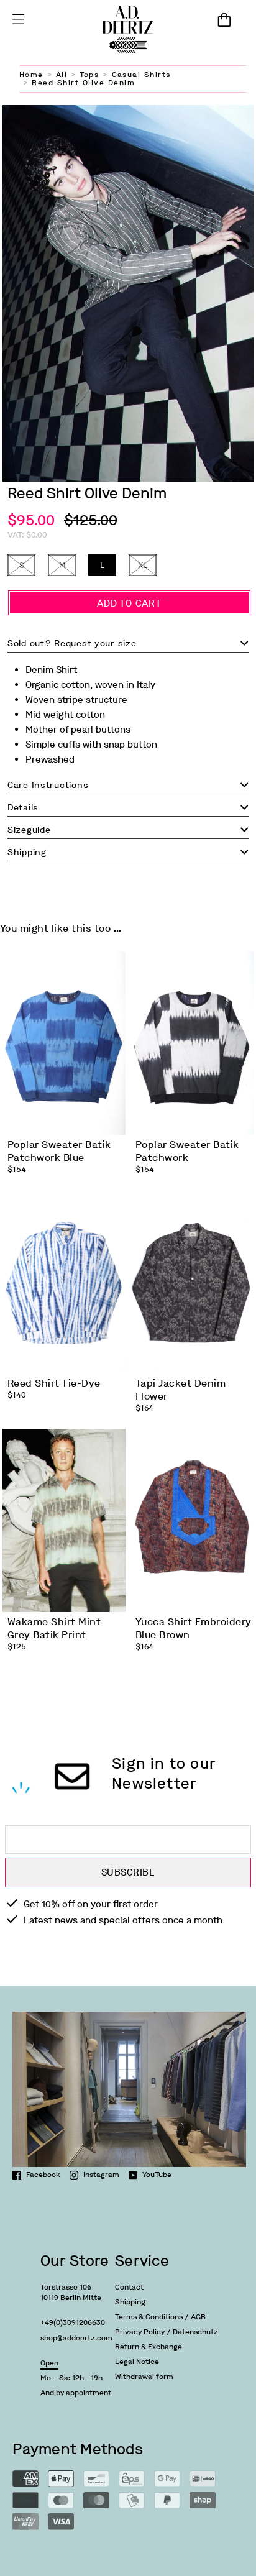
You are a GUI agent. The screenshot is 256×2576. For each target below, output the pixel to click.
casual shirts (141, 75)
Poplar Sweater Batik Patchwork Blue (59, 1151)
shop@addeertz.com (76, 2338)
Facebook (43, 2175)
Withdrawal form (144, 2377)
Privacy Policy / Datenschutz (167, 2332)
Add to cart (129, 603)
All (62, 75)
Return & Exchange (149, 2347)
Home (31, 75)
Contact (129, 2287)
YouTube (157, 2175)
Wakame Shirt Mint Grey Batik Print (54, 1628)
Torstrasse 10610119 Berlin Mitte (71, 2292)
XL (143, 565)
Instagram (101, 2175)
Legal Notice (137, 2362)
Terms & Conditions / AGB (160, 2317)
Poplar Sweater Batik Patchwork (187, 1151)
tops (89, 75)
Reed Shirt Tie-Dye (54, 1383)
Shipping (130, 2302)
